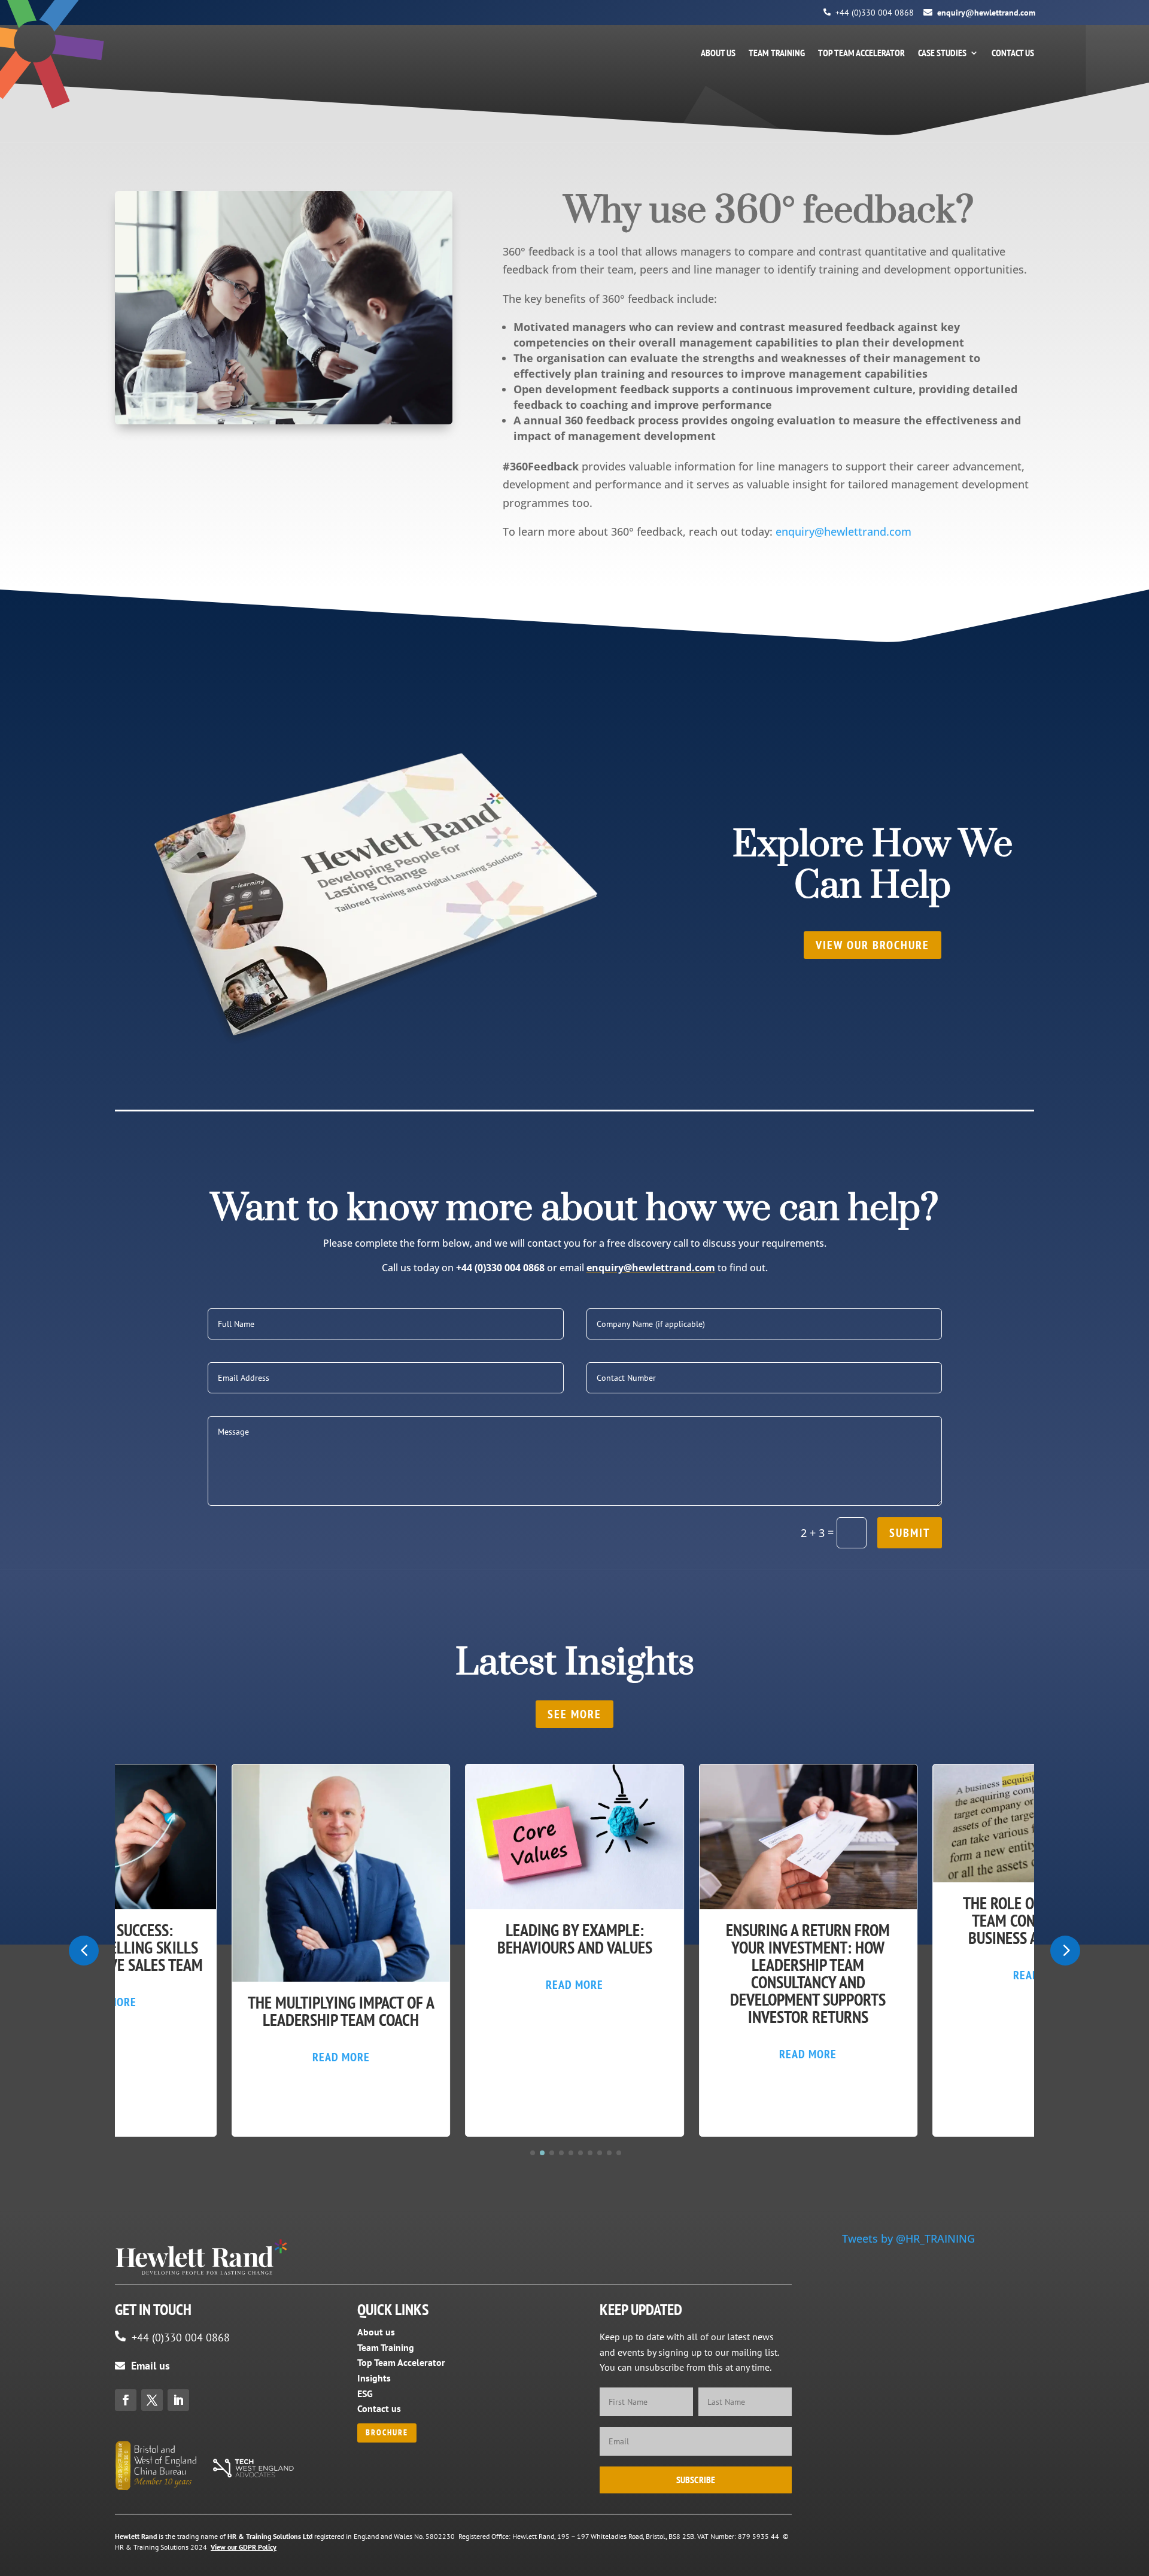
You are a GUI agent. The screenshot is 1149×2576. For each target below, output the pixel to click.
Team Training (777, 54)
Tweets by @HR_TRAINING (908, 2238)
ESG (365, 2393)
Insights (374, 2378)
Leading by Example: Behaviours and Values (575, 1939)
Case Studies (942, 54)
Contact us (1013, 54)
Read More (341, 2057)
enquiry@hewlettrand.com (986, 13)
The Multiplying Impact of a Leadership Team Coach (341, 2011)
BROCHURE (387, 2432)
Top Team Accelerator (861, 54)
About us (718, 54)
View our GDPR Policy (244, 2547)
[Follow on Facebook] (126, 2400)
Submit (910, 1533)
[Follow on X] (152, 2400)
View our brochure (873, 945)
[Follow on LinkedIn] (178, 2400)
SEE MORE (574, 1714)
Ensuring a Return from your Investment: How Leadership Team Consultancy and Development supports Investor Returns (808, 1973)
